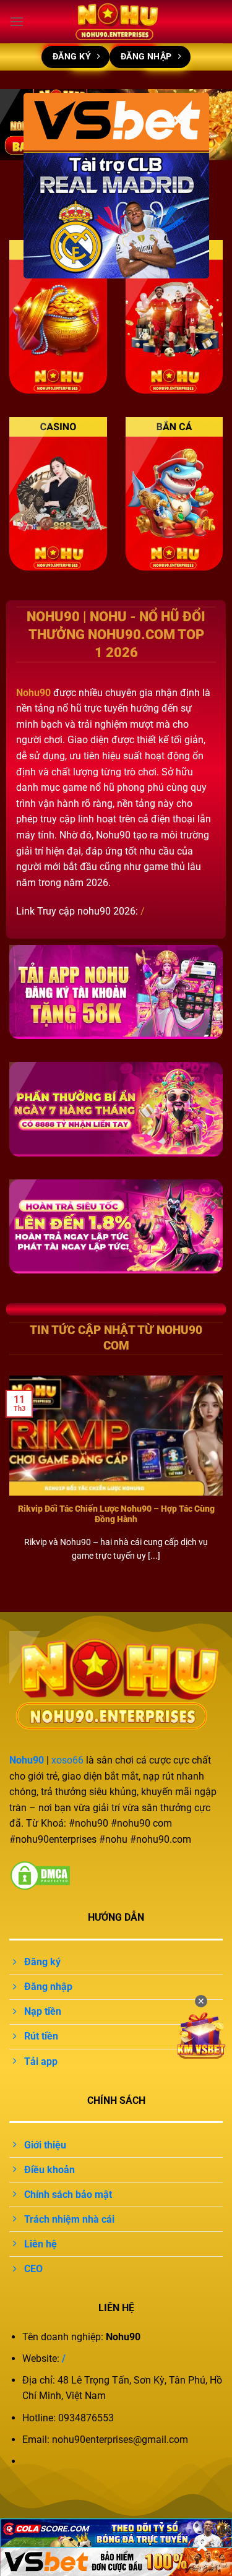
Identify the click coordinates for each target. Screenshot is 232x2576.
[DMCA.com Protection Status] (40, 1875)
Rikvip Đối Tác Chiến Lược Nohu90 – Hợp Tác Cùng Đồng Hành (116, 1514)
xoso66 (67, 1760)
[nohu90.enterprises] (116, 22)
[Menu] (17, 21)
